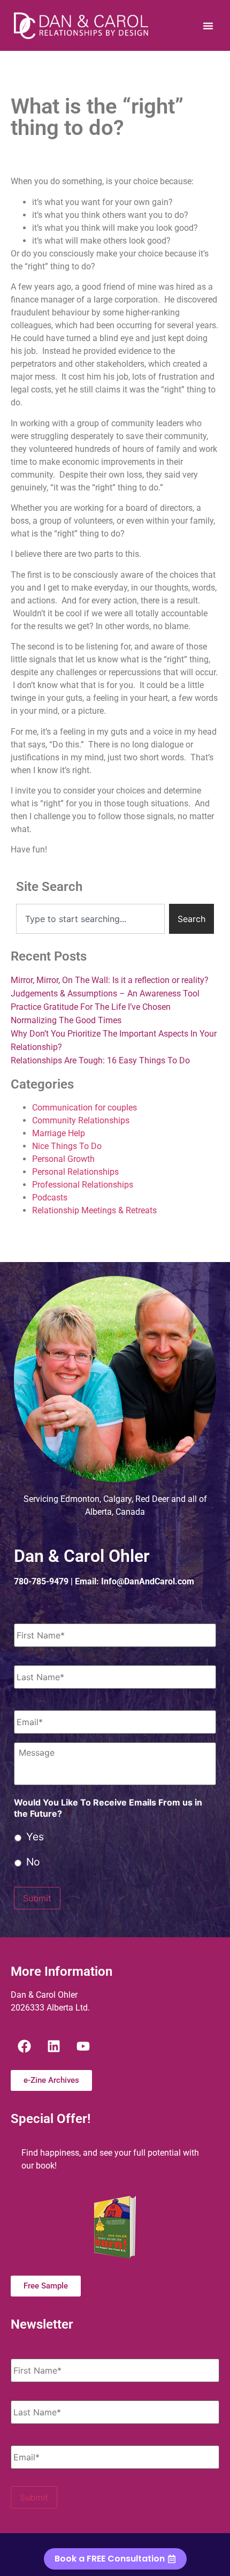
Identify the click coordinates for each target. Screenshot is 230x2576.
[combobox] (90, 919)
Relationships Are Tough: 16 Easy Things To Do (100, 1060)
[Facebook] (24, 2046)
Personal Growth (63, 1159)
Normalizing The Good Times (66, 1020)
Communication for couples (85, 1108)
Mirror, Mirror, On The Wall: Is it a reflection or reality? (110, 980)
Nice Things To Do (67, 1146)
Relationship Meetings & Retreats (94, 1210)
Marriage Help (59, 1133)
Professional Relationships (83, 1185)
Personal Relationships (75, 1172)
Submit (37, 1898)
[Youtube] (83, 2046)
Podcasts (50, 1198)
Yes (35, 1837)
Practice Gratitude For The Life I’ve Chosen (91, 1007)
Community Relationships (81, 1120)
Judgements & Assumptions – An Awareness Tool (105, 994)
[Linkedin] (53, 2046)
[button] (208, 26)
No (33, 1862)
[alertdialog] (115, 2555)
